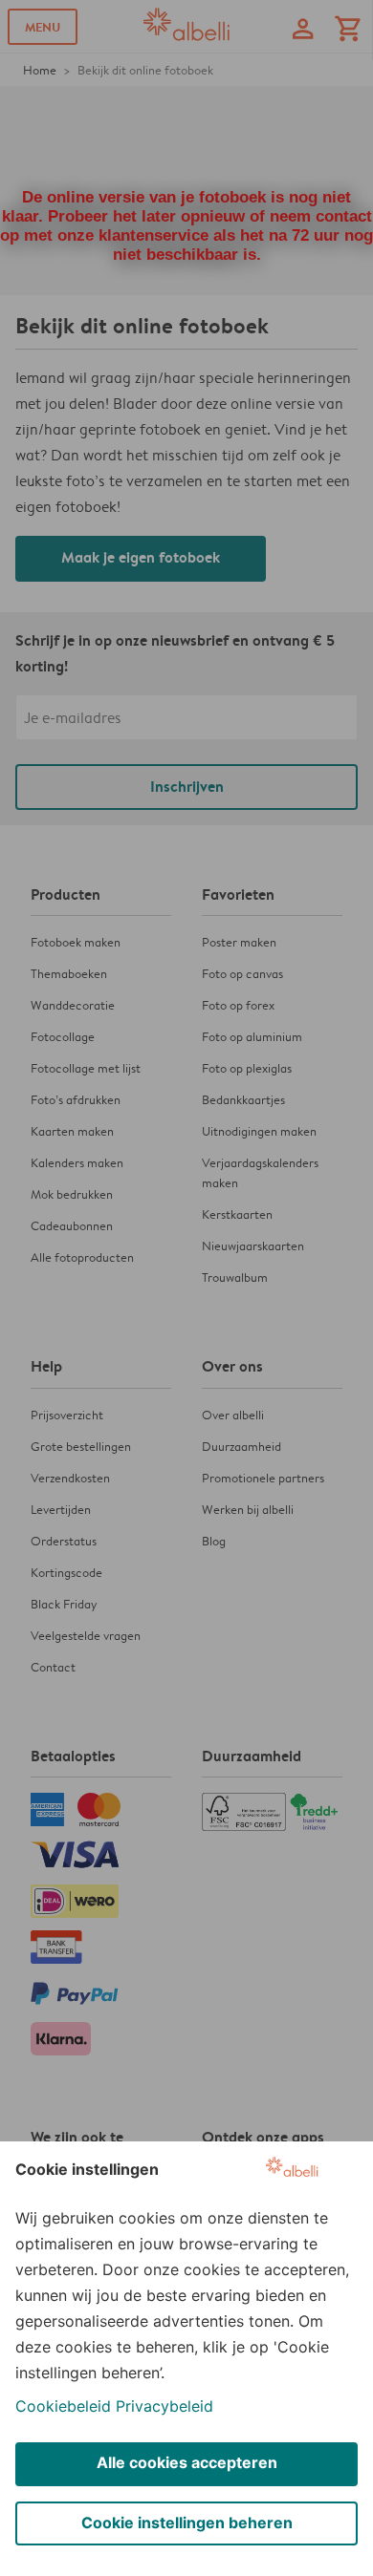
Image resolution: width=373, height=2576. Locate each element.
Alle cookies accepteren (187, 2462)
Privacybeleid (165, 2406)
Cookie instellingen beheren (187, 2523)
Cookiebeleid (63, 2406)
